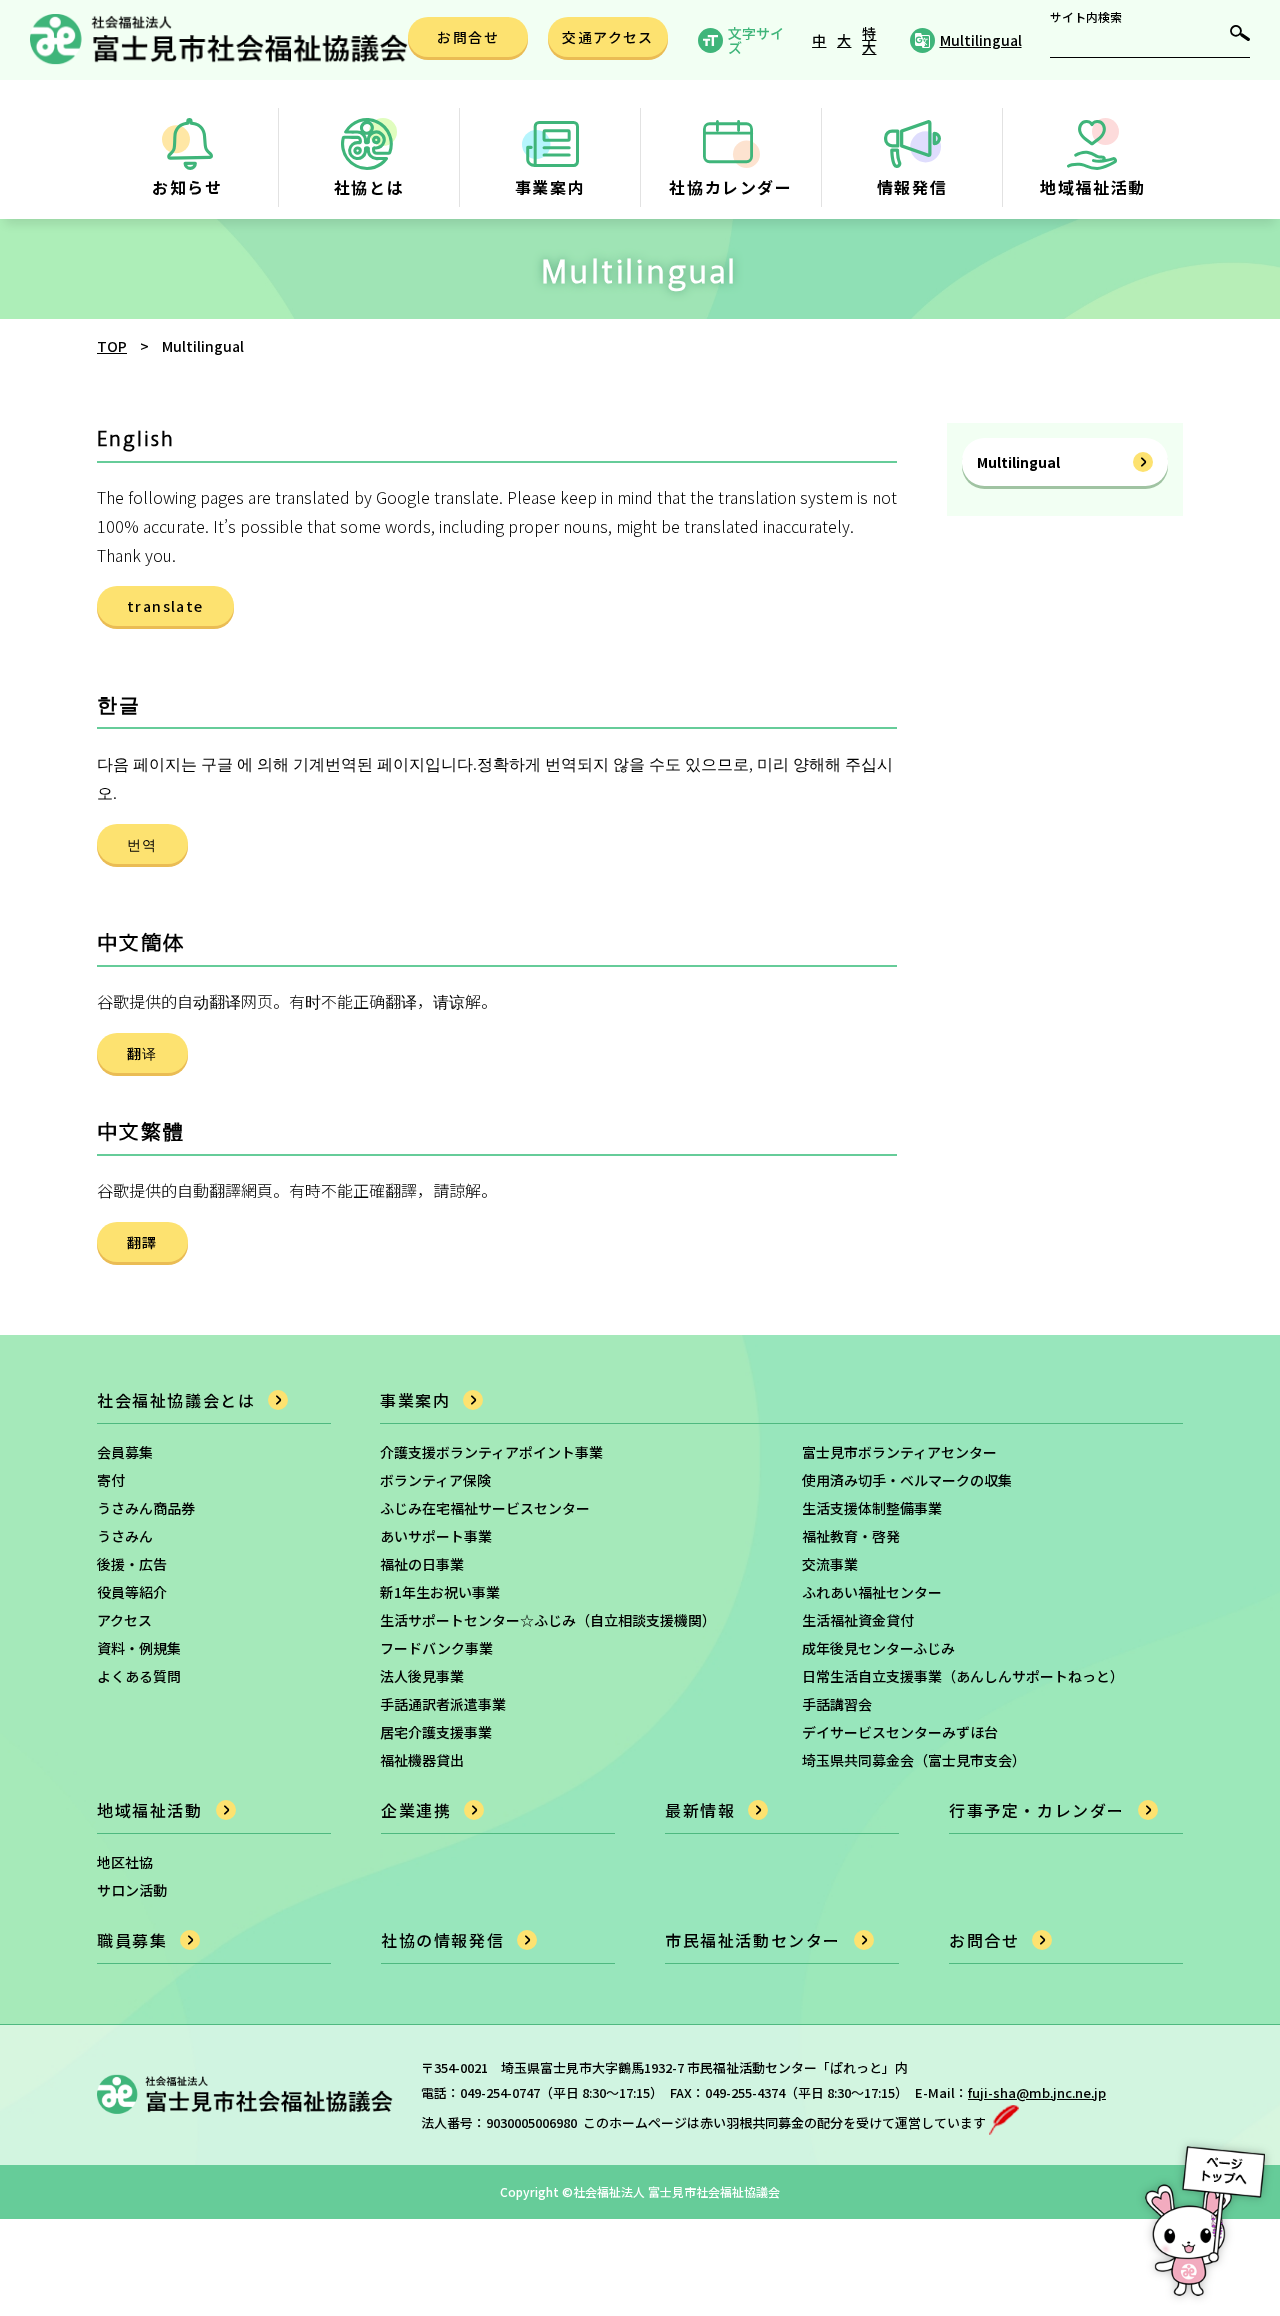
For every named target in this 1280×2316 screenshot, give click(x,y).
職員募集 (132, 1940)
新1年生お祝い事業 (440, 1592)
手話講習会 (837, 1704)
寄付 (111, 1480)
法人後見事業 (422, 1676)
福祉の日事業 (422, 1564)
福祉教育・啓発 (851, 1536)
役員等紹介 (132, 1592)
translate (165, 606)
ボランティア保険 (435, 1480)
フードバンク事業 (436, 1648)
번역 (142, 844)
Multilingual (1018, 462)
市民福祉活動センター (753, 1940)
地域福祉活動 (150, 1810)
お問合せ (984, 1940)
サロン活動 (132, 1890)
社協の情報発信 (442, 1940)
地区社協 (125, 1862)
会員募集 (125, 1452)
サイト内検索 (1086, 17)
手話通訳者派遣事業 (443, 1704)
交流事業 (830, 1564)
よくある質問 (139, 1676)
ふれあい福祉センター (872, 1592)
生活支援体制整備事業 (872, 1508)
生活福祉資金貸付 (858, 1620)
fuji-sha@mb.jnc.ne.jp (1037, 2092)
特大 (869, 40)
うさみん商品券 (146, 1508)
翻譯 (142, 1242)
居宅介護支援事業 (436, 1732)
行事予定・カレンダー (1037, 1810)
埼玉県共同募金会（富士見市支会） (914, 1760)
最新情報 (700, 1810)
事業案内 (415, 1400)
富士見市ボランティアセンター (899, 1452)
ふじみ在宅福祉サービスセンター (485, 1508)
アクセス (124, 1620)
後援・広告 (132, 1564)
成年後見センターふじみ (878, 1648)
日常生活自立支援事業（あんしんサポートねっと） (963, 1676)
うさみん (125, 1536)
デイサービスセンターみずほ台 (900, 1732)
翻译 (142, 1053)
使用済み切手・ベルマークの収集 (907, 1480)
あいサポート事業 (436, 1536)
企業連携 (416, 1810)
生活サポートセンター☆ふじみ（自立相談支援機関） (548, 1620)
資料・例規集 (139, 1648)
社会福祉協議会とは (176, 1400)
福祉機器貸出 (422, 1760)
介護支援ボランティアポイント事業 (491, 1452)
